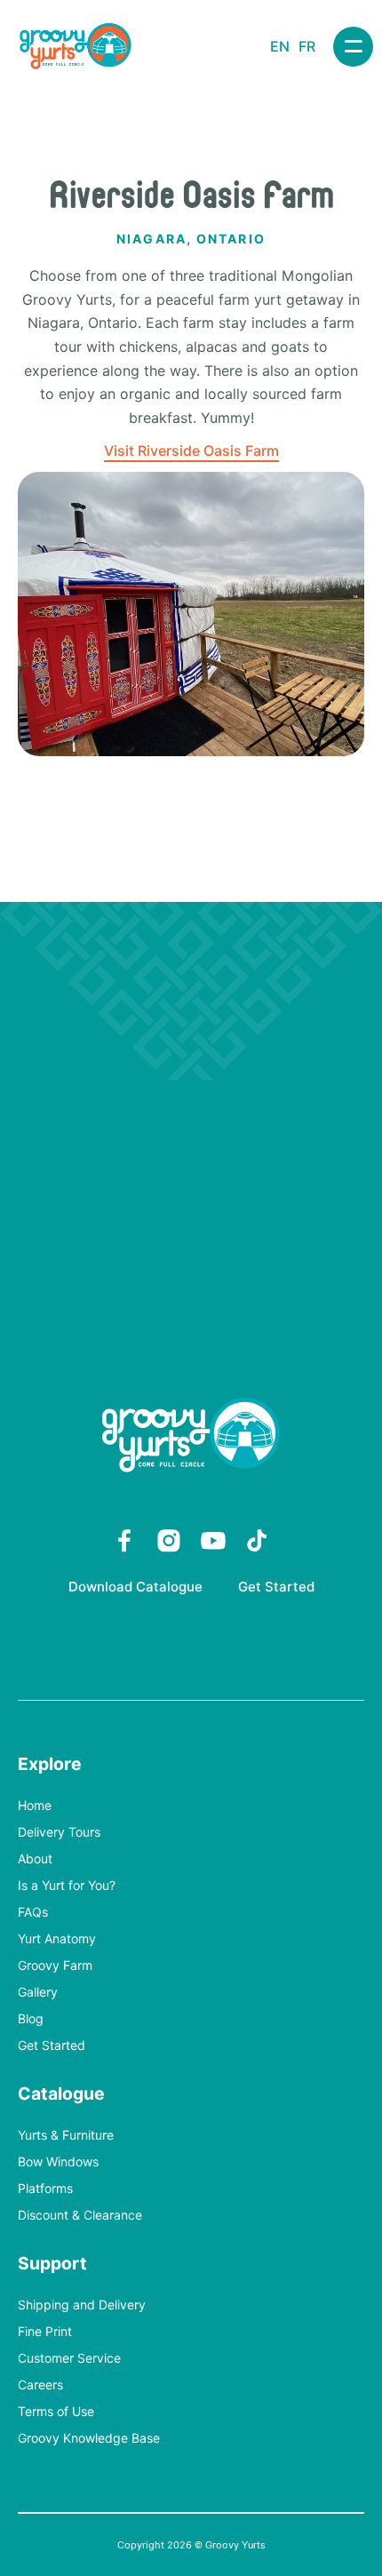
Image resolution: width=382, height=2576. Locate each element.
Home (35, 1806)
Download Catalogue (135, 1587)
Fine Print (45, 2332)
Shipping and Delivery (82, 2305)
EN (280, 47)
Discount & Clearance (80, 2216)
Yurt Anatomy (57, 1939)
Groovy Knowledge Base (89, 2439)
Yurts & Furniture (66, 2136)
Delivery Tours (59, 1833)
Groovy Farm (55, 1966)
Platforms (45, 2189)
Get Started (276, 1587)
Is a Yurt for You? (67, 1886)
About (35, 1859)
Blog (31, 2019)
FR (307, 47)
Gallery (38, 1993)
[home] (76, 46)
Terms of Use (56, 2412)
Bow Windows (58, 2162)
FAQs (33, 1913)
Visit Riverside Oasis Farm (191, 451)
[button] (353, 47)
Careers (40, 2385)
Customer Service (69, 2359)
